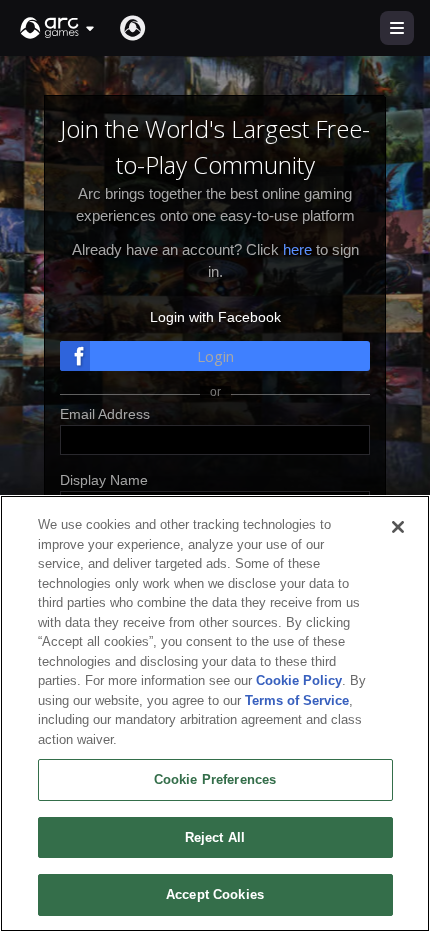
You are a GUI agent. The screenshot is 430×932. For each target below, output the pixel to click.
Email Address (105, 414)
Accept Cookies (215, 894)
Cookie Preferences (215, 779)
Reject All (215, 837)
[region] (215, 713)
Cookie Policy (299, 680)
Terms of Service (297, 700)
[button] (58, 28)
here (297, 249)
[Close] (398, 527)
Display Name (104, 480)
